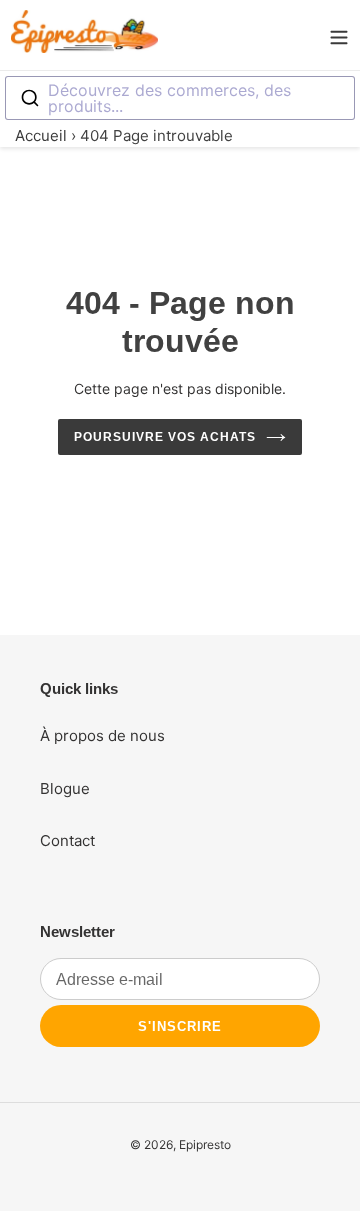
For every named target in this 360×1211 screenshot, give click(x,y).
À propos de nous (102, 735)
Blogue (65, 788)
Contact (67, 840)
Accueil (41, 135)
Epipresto (205, 1144)
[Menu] (339, 35)
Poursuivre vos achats (164, 437)
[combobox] (180, 98)
